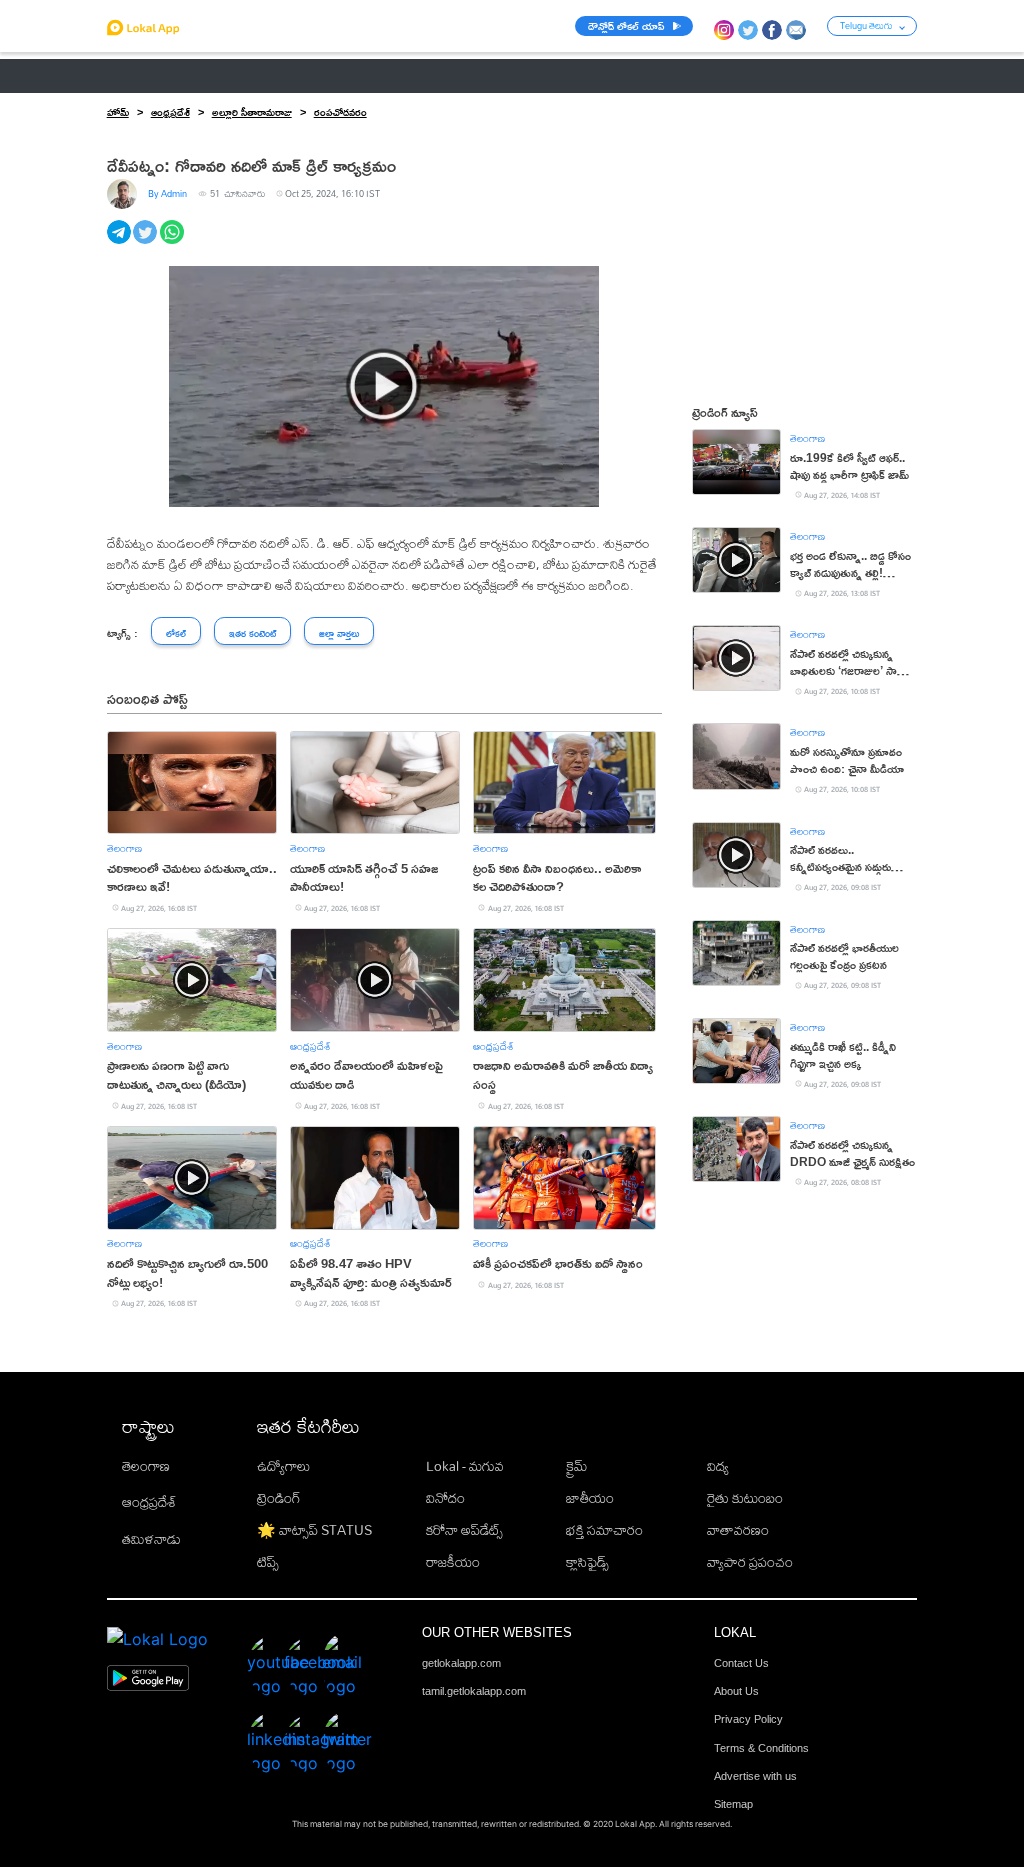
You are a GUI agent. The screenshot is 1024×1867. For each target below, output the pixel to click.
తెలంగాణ (212, 76)
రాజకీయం (453, 1562)
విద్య (718, 1466)
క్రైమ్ (576, 1466)
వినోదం (445, 1498)
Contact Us (741, 1663)
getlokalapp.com (461, 1663)
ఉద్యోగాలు (283, 1466)
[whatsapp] (173, 243)
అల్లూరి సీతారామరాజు (252, 112)
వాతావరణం (738, 1530)
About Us (736, 1691)
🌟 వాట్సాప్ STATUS (314, 1530)
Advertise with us (755, 1776)
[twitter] (146, 243)
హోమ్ (118, 112)
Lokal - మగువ (465, 1466)
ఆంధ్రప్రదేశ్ (134, 76)
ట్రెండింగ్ (279, 1498)
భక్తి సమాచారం (604, 1530)
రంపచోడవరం (340, 112)
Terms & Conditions (761, 1748)
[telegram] (120, 243)
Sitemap (733, 1804)
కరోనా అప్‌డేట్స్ (464, 1530)
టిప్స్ (268, 1562)
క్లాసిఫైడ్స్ (587, 1562)
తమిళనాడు (151, 1539)
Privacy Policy (748, 1719)
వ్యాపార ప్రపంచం (750, 1562)
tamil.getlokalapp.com (474, 1691)
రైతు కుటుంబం (745, 1498)
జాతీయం (590, 1498)
